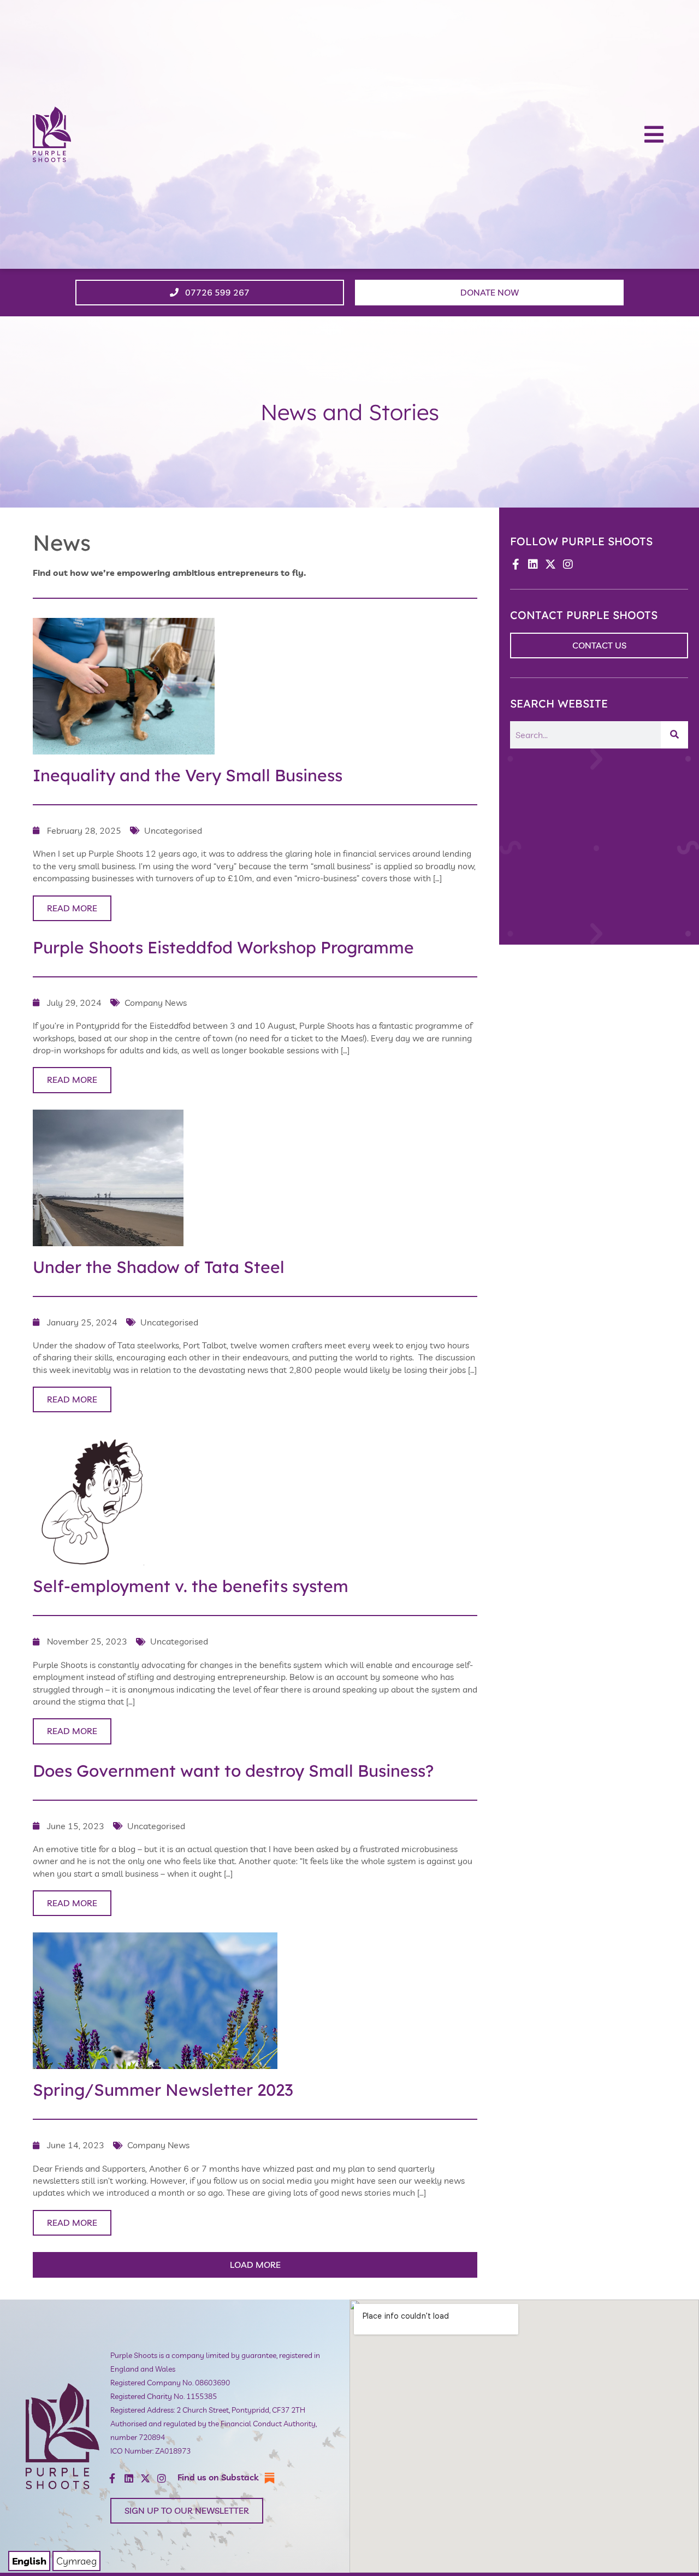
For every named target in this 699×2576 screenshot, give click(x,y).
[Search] (674, 735)
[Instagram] (568, 564)
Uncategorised (173, 830)
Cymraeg (76, 2561)
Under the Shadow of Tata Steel (159, 1267)
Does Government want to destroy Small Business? (233, 1771)
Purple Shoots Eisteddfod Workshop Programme (223, 947)
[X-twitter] (550, 564)
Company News (156, 1003)
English (29, 2561)
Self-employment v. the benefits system (191, 1586)
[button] (654, 134)
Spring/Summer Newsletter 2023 (163, 2090)
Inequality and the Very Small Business (188, 775)
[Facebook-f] (516, 564)
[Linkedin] (533, 564)
